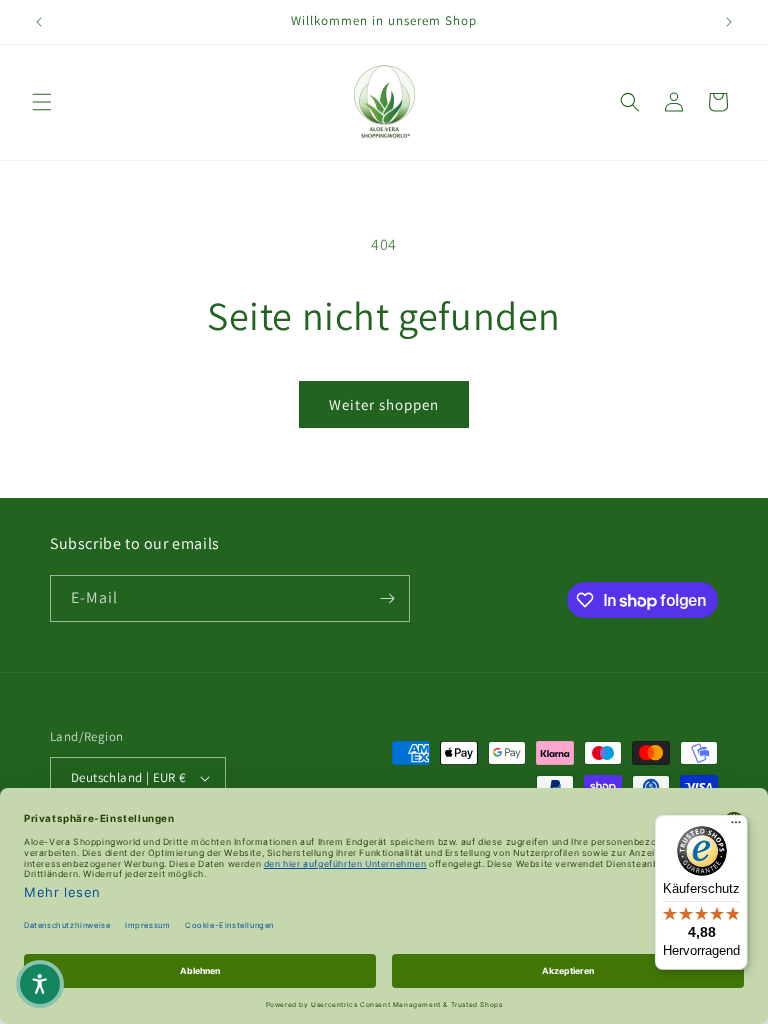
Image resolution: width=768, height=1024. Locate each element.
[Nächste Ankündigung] (729, 22)
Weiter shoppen (384, 404)
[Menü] (736, 827)
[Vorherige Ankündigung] (39, 22)
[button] (42, 102)
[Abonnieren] (387, 598)
